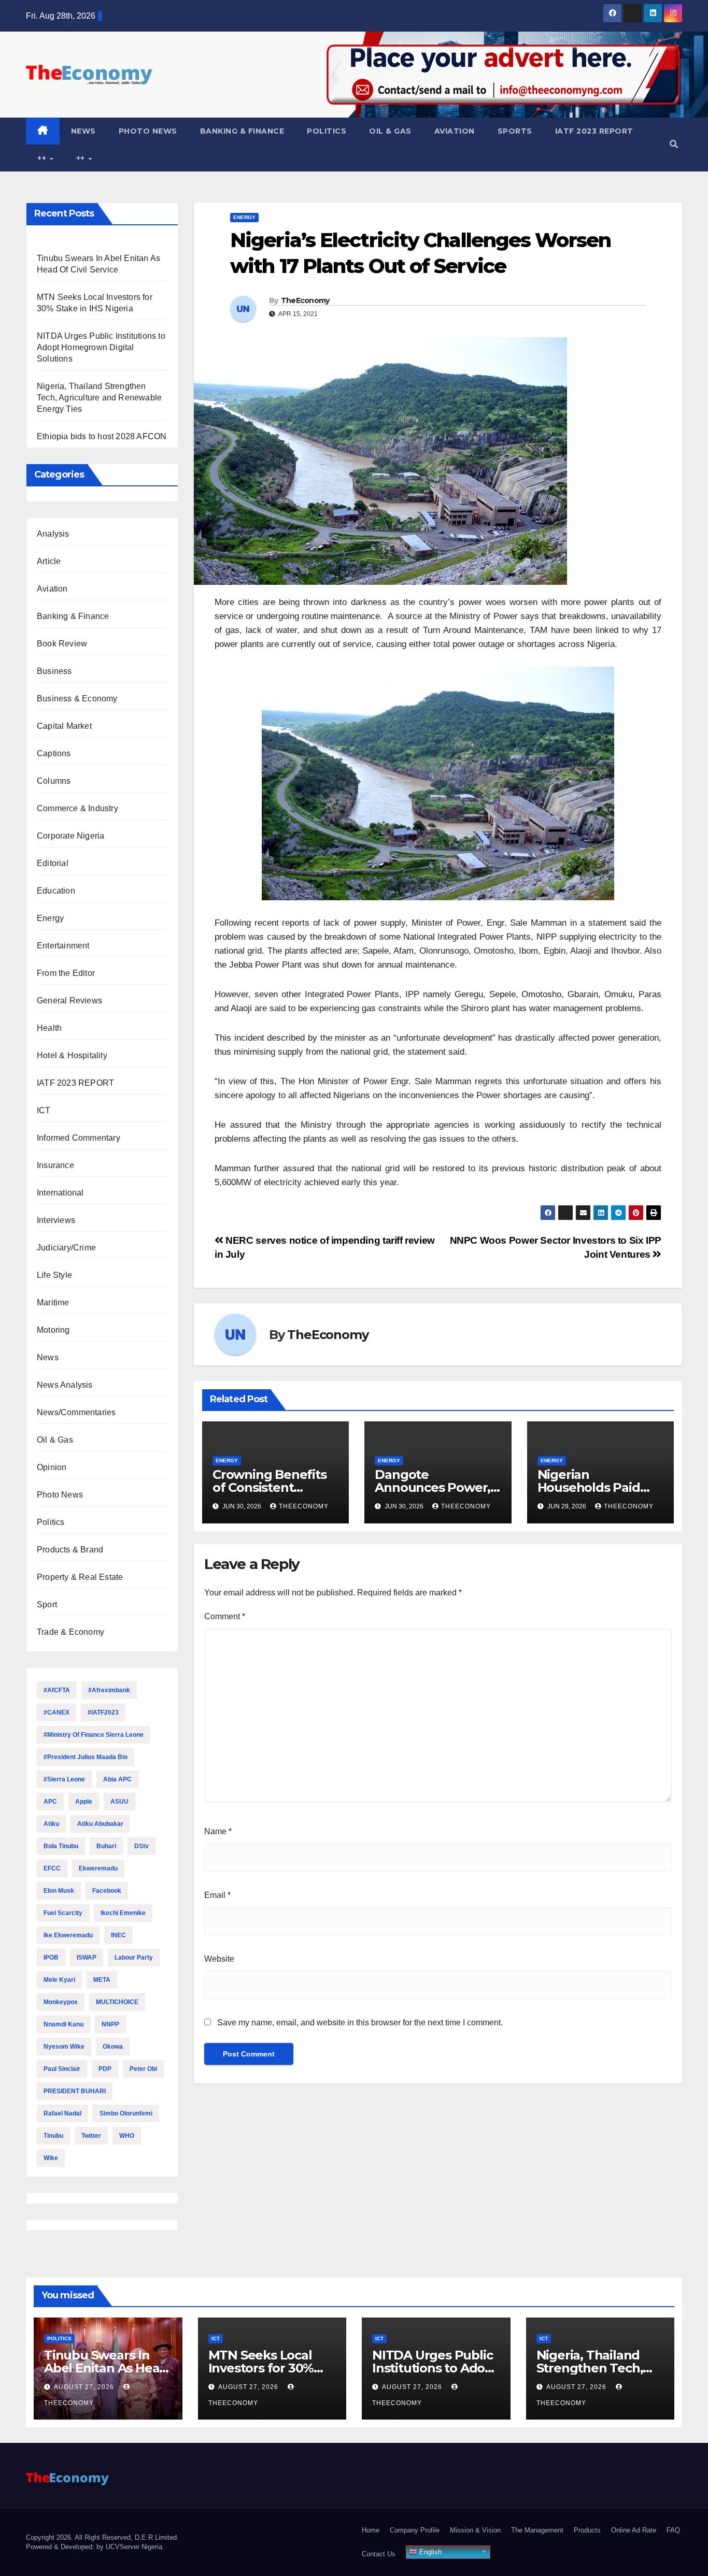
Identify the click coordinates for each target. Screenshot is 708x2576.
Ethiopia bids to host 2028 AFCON (102, 436)
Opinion (52, 1467)
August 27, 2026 (85, 2387)
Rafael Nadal (62, 2113)
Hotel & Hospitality (72, 1055)
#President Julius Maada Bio (86, 1757)
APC (50, 1802)
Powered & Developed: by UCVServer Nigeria (94, 2547)
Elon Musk (59, 1891)
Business (54, 671)
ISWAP (87, 1958)
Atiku (51, 1824)
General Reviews (69, 1001)
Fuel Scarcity (63, 1913)
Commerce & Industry (77, 808)
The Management (537, 2530)
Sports (515, 131)
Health (49, 1028)
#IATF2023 (103, 1712)
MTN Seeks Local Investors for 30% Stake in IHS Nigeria (267, 2368)
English (429, 2552)
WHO (127, 2136)
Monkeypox (61, 2002)
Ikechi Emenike (123, 1913)
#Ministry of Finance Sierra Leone (94, 1735)
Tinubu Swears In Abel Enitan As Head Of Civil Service (106, 2368)
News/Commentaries (76, 1412)
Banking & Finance (242, 131)
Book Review (62, 644)
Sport (47, 1604)
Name (218, 1831)
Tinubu (53, 2136)
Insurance (55, 1165)
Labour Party (134, 1958)
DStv (141, 1846)
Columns (54, 781)
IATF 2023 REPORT (594, 131)
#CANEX (56, 1712)
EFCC (52, 1868)
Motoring (53, 1330)
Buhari (106, 1846)
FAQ (673, 2530)
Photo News (148, 131)
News (83, 131)
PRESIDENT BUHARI (75, 2091)
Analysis (53, 534)
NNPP (110, 2024)
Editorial (53, 863)
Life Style (54, 1275)
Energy (50, 918)
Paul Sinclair (62, 2069)
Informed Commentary (79, 1138)
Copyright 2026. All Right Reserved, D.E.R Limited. (102, 2537)
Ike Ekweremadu (68, 1935)
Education (56, 891)
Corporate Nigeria (70, 836)
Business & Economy (77, 699)
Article (49, 561)
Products (587, 2530)
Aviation (455, 131)
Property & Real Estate (80, 1577)
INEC (118, 1935)
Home (371, 2530)
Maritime (53, 1303)
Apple (84, 1802)
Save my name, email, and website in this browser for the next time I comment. (360, 2023)
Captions (54, 753)
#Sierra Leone (64, 1779)
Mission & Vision (475, 2530)
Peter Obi (143, 2069)
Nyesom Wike (64, 2047)
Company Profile (415, 2530)
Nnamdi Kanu (63, 2024)
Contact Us (379, 2554)
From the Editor (66, 973)
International (60, 1193)
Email (217, 1895)
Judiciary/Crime (66, 1248)
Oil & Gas (390, 131)
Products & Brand (70, 1550)
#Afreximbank (109, 1690)
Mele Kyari (59, 1980)
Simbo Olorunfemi (126, 2113)
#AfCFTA (57, 1690)
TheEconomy (305, 300)
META (102, 1980)
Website (219, 1959)
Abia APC (117, 1779)
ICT (44, 1110)
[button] (674, 144)
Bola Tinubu (61, 1846)
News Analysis (65, 1385)
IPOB (51, 1958)
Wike (51, 2158)
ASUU (119, 1802)
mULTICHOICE (117, 2002)
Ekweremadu (98, 1868)
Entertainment (63, 946)
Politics (327, 131)
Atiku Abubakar (100, 1824)
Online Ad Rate (634, 2530)
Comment (225, 1616)
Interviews (56, 1220)
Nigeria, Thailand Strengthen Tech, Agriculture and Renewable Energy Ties (99, 398)
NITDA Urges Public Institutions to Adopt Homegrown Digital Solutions (101, 347)
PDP (105, 2069)
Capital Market (64, 726)
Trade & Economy (70, 1632)
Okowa (113, 2047)
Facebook (107, 1891)
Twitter (91, 2136)
